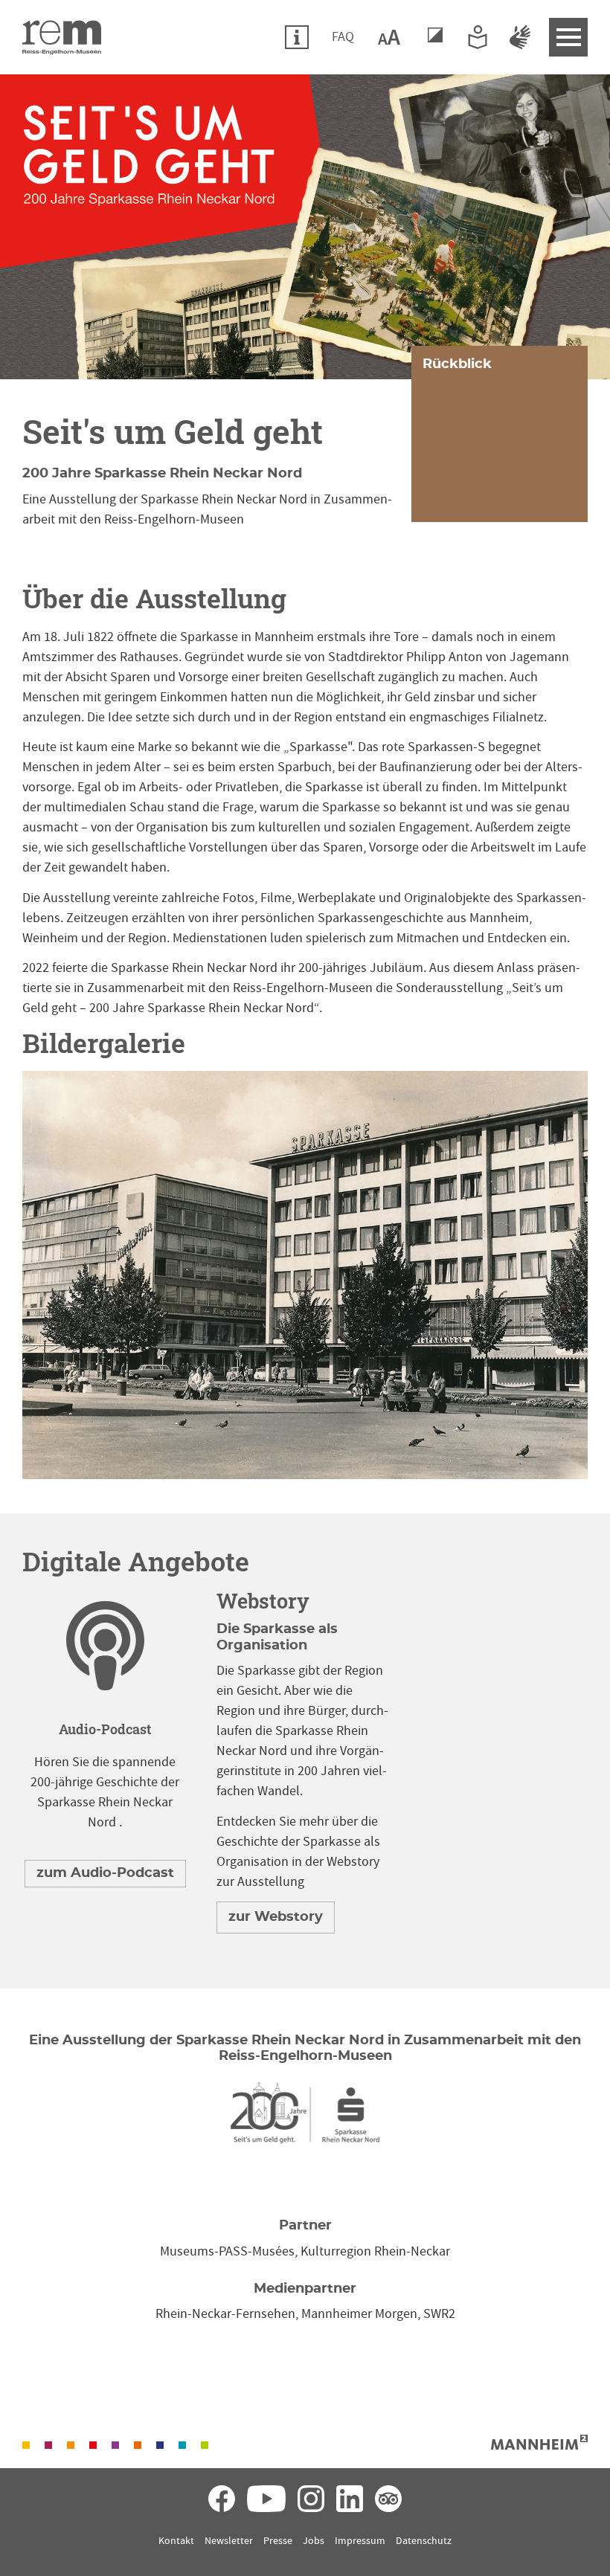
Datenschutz (424, 2541)
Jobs (314, 2541)
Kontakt (176, 2541)
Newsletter (229, 2541)
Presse (278, 2541)
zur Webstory (276, 1917)
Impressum (360, 2541)
